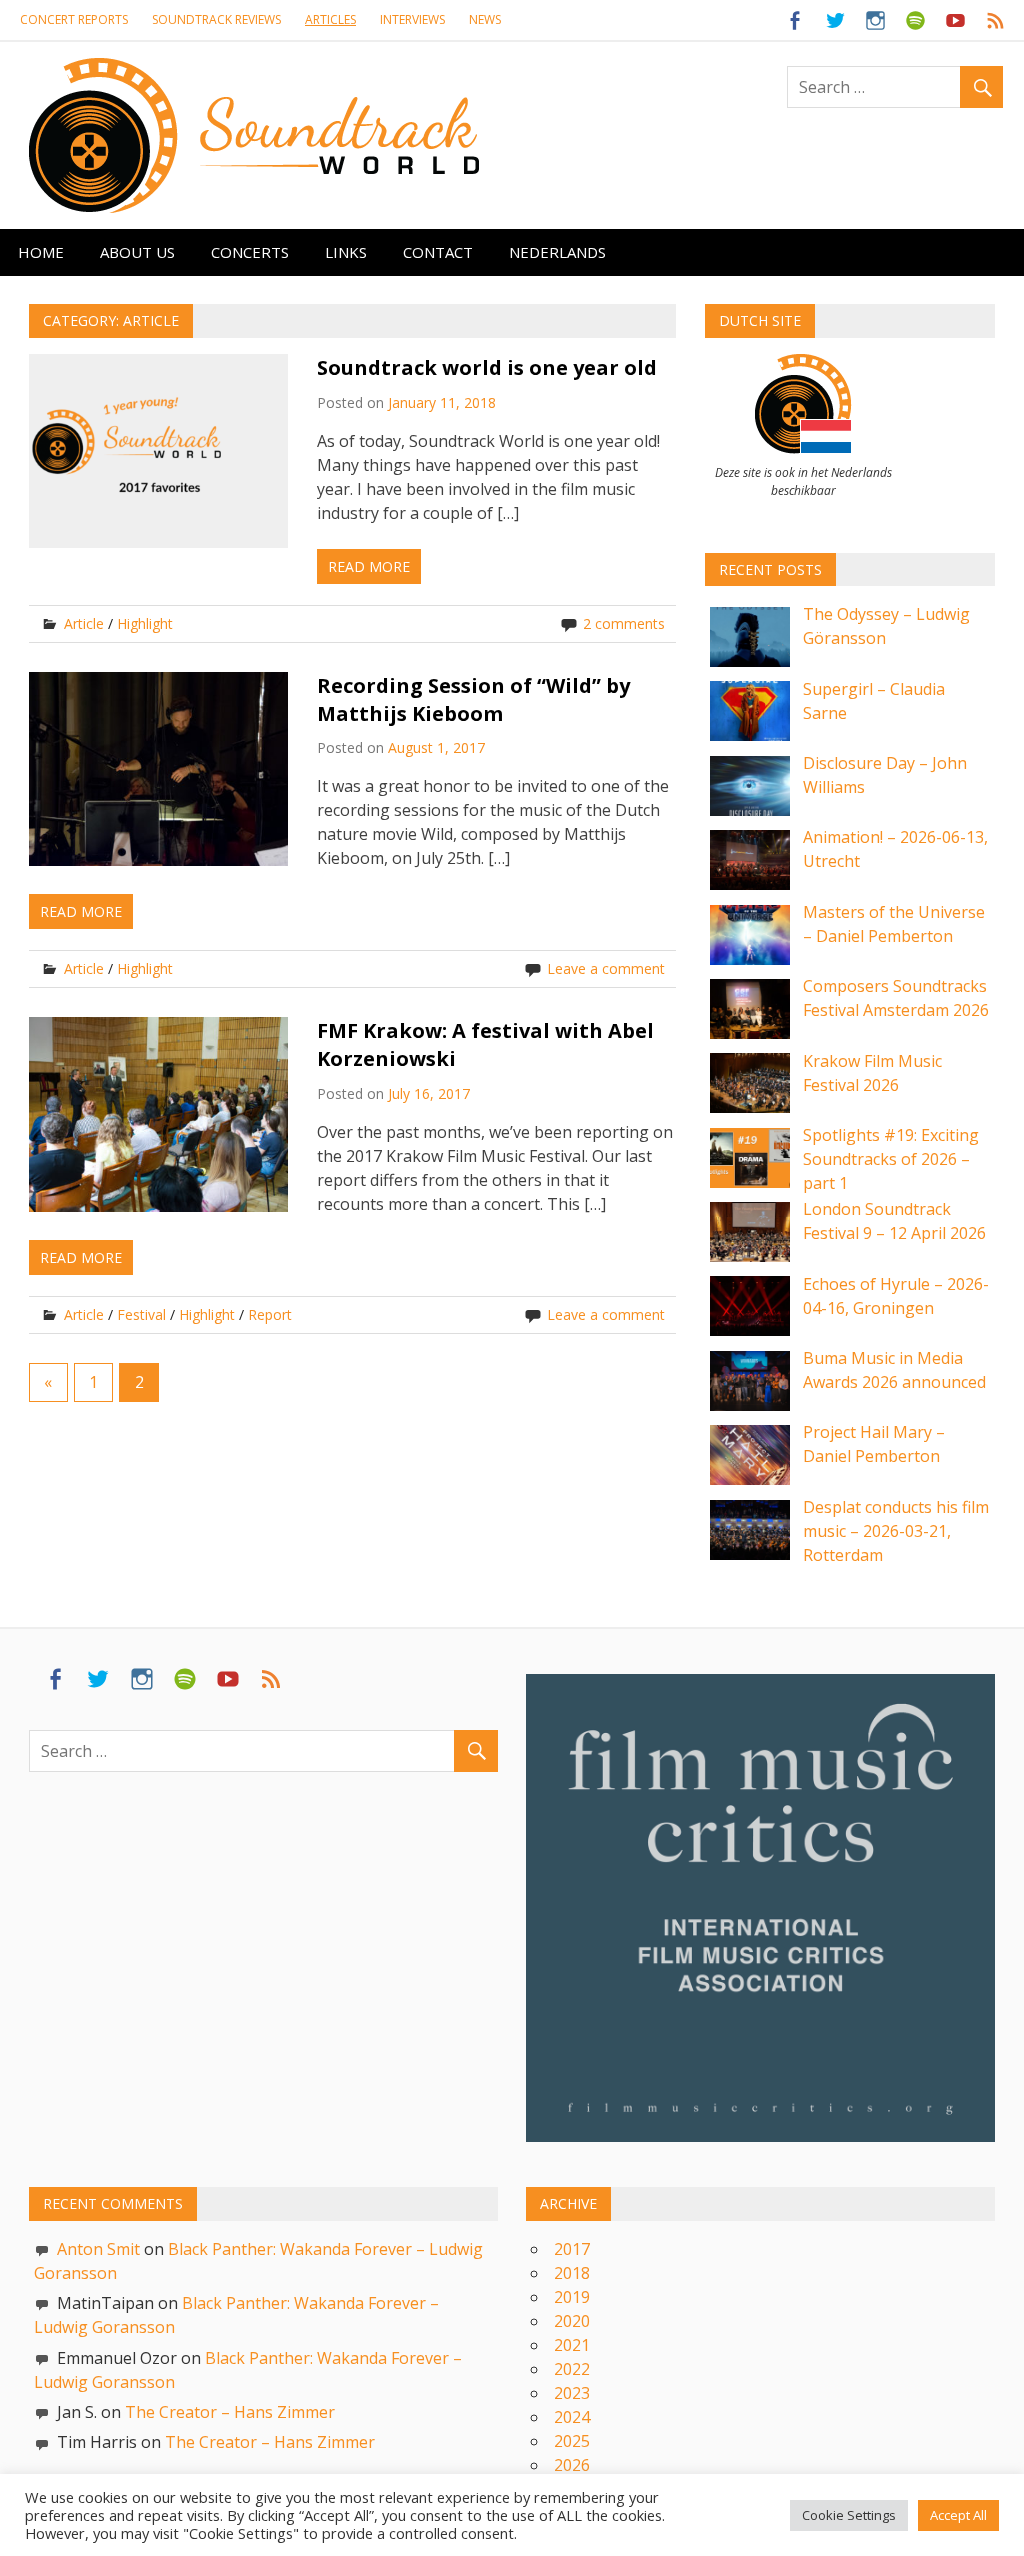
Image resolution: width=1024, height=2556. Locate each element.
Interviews (412, 19)
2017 (572, 2249)
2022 (572, 2369)
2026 (572, 2465)
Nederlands (557, 252)
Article (84, 623)
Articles (330, 19)
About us (137, 252)
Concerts (250, 252)
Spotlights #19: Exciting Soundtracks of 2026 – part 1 (891, 1159)
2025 (572, 2441)
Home (41, 252)
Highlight (145, 623)
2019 (572, 2297)
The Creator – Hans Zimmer (230, 2412)
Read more (369, 566)
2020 (572, 2321)
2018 (572, 2273)
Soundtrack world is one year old (487, 367)
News (485, 19)
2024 (572, 2417)
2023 (572, 2393)
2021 (572, 2345)
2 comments (624, 623)
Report (270, 1314)
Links (346, 252)
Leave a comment (606, 968)
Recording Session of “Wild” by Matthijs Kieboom (473, 699)
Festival (141, 1314)
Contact (438, 252)
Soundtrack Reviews (216, 19)
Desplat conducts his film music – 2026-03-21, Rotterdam (896, 1531)
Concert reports (74, 19)
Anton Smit (98, 2249)
